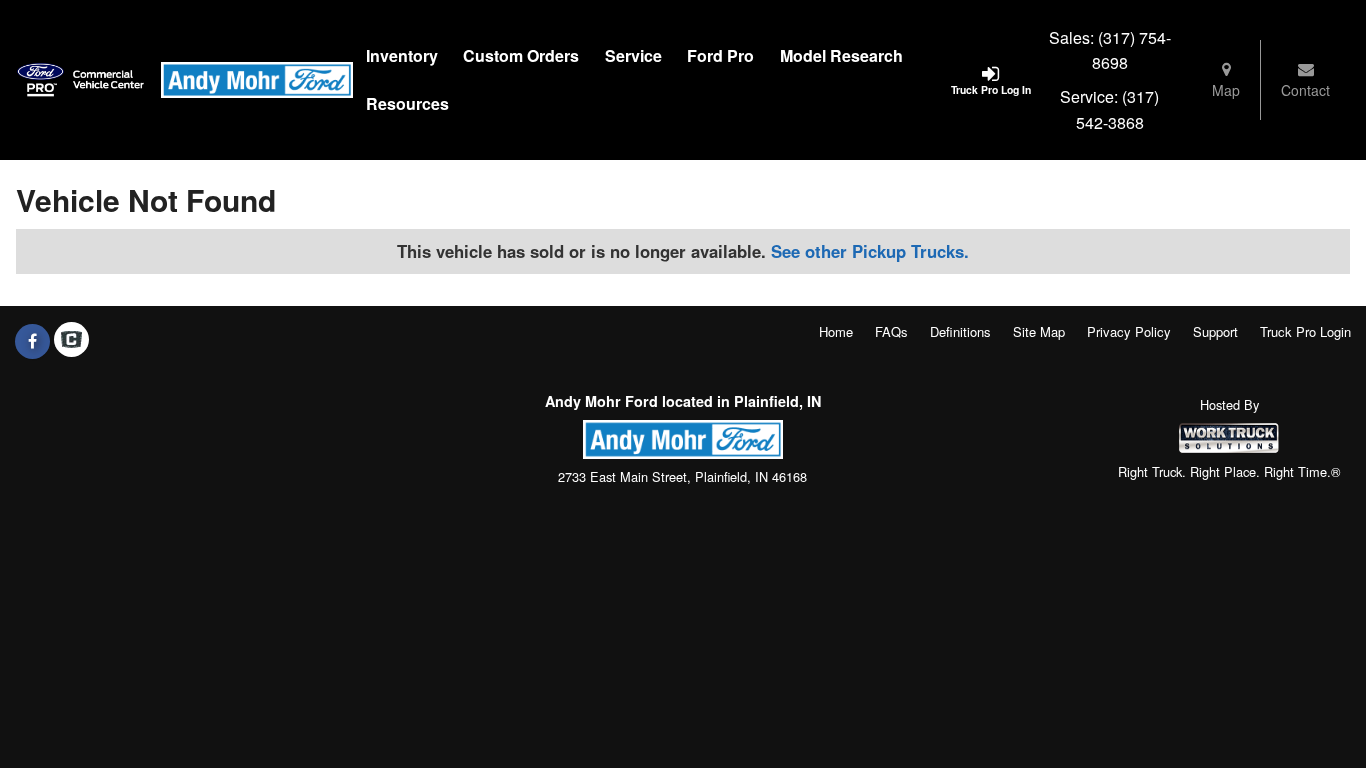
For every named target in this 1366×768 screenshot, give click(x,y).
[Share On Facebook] (32, 341)
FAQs (891, 331)
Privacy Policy (1129, 331)
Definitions (960, 331)
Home (836, 331)
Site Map (1039, 331)
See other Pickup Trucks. (870, 251)
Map (1226, 90)
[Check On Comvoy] (71, 341)
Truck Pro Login (1305, 331)
